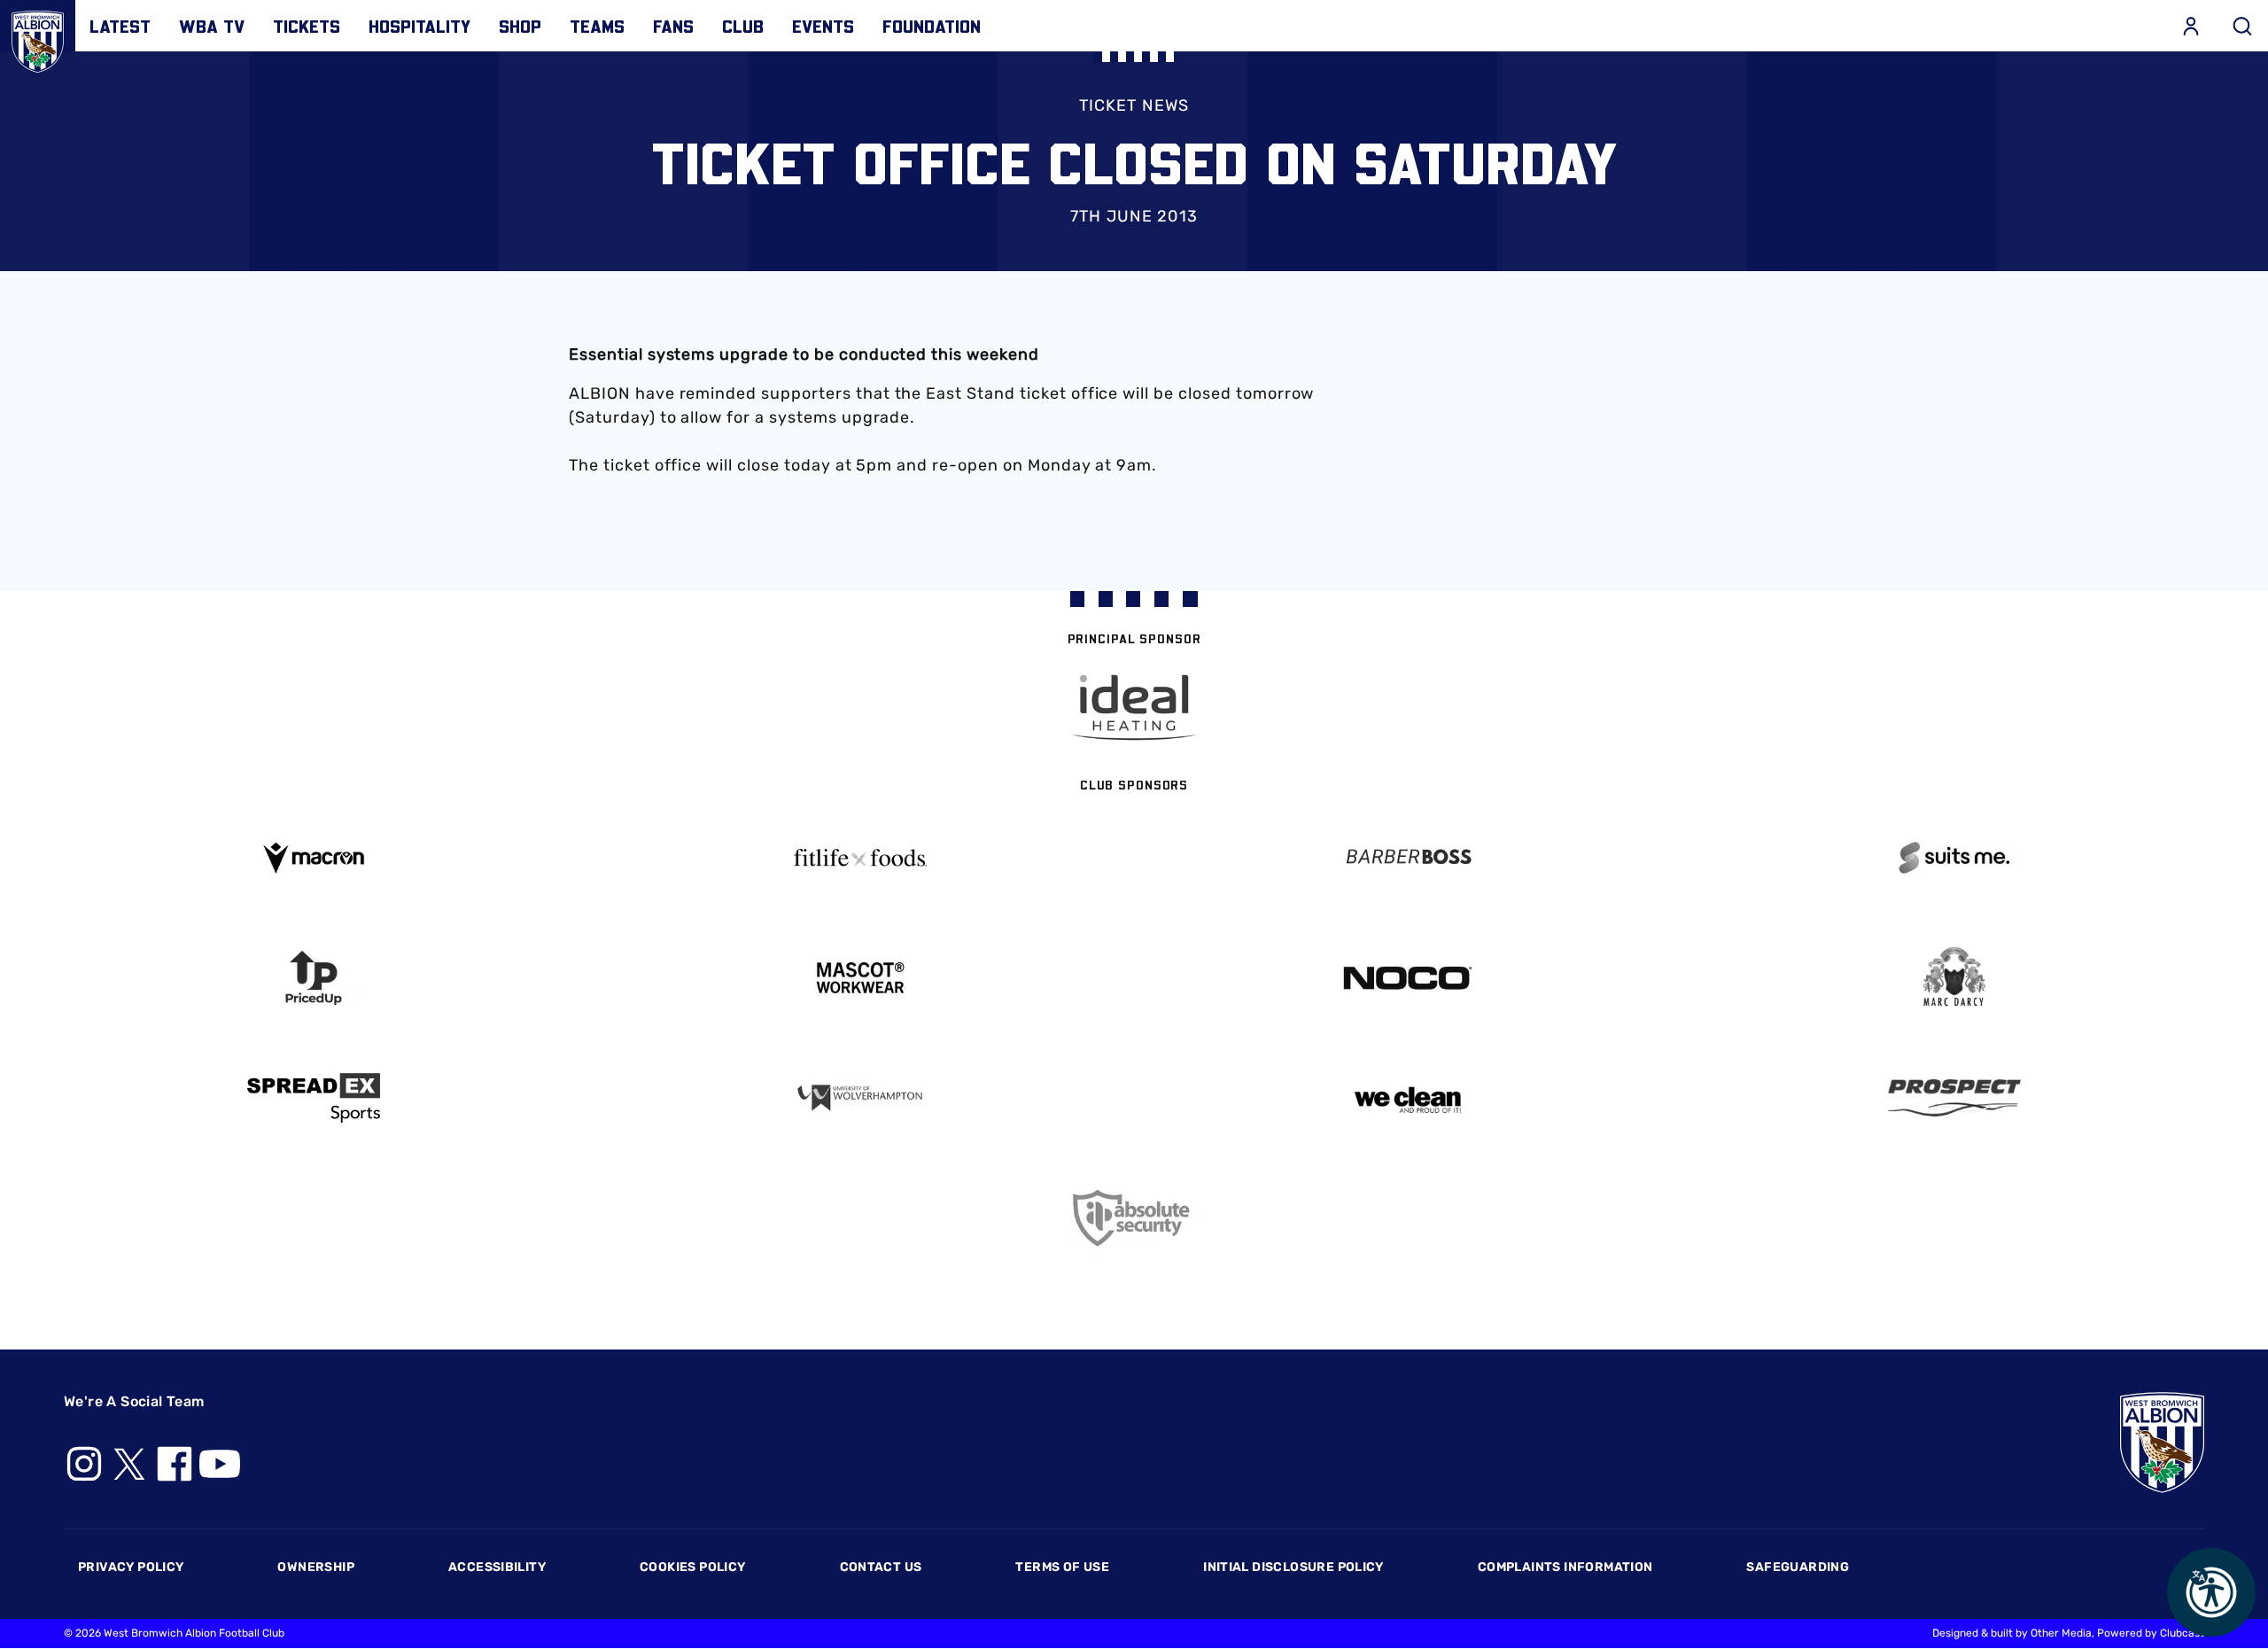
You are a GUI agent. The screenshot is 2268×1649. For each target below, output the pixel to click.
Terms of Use (1062, 1567)
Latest (120, 26)
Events (823, 26)
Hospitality (419, 26)
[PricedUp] (314, 978)
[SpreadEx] (314, 1098)
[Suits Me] (1955, 858)
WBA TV (212, 26)
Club (743, 26)
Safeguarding (1798, 1567)
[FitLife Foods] (861, 858)
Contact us (881, 1567)
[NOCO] (1408, 978)
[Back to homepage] (38, 38)
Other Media (2061, 1633)
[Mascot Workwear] (861, 978)
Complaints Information (1565, 1567)
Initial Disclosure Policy (1293, 1567)
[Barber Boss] (1408, 858)
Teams (597, 26)
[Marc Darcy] (1955, 978)
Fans (673, 26)
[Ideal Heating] (1134, 708)
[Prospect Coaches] (1955, 1098)
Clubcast (2182, 1633)
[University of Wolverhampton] (861, 1098)
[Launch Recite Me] (2211, 1592)
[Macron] (314, 858)
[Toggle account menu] (2191, 26)
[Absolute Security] (1134, 1218)
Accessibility (497, 1567)
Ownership (316, 1567)
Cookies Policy (692, 1567)
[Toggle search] (2242, 26)
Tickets (307, 26)
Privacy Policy (131, 1567)
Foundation (932, 26)
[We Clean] (1408, 1098)
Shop (520, 26)
